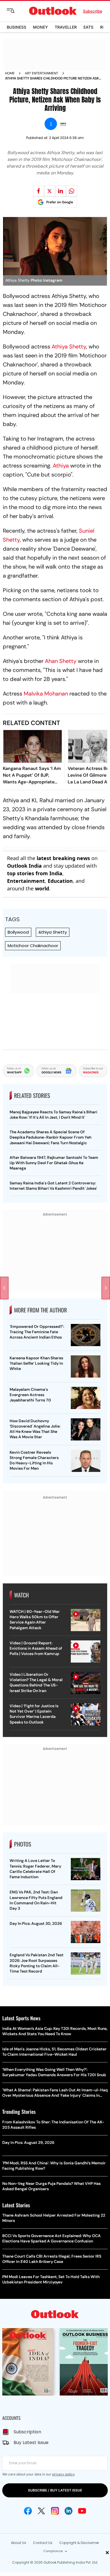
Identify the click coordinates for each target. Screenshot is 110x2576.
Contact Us (43, 2543)
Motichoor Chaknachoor (33, 946)
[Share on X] (50, 191)
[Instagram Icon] (55, 2511)
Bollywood (18, 932)
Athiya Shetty (69, 346)
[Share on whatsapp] (72, 191)
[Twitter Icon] (41, 2511)
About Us (19, 2543)
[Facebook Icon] (28, 2511)
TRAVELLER (66, 27)
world (42, 888)
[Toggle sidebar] (15, 11)
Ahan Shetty (61, 661)
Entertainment (26, 881)
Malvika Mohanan (46, 694)
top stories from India (35, 873)
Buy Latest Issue (31, 2442)
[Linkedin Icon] (69, 2511)
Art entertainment (41, 73)
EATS (88, 27)
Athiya (61, 466)
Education (60, 881)
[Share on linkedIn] (61, 191)
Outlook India (24, 866)
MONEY (40, 27)
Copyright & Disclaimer (79, 2543)
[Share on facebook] (39, 191)
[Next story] (106, 1288)
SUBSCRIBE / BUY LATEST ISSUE (55, 2490)
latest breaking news (63, 858)
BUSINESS (16, 27)
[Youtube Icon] (82, 2511)
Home (10, 73)
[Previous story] (4, 1288)
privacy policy (63, 2474)
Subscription (27, 2432)
